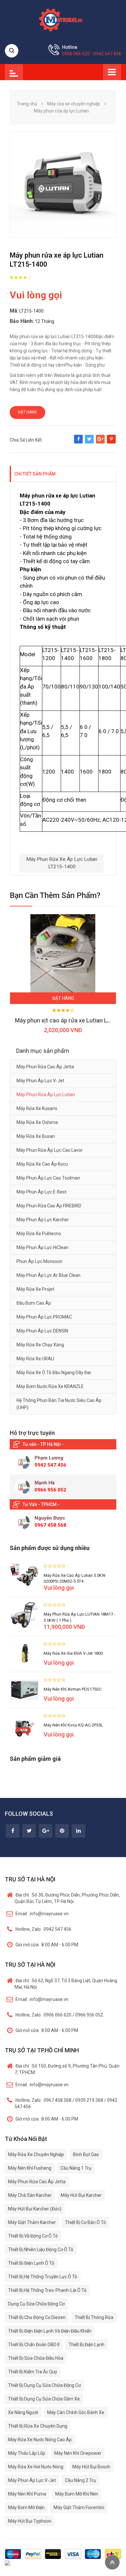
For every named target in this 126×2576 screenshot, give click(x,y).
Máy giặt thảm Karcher (32, 2222)
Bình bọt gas (86, 2154)
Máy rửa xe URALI (35, 1359)
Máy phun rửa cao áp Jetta (45, 1067)
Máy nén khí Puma (27, 2494)
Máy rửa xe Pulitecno (39, 1234)
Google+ (100, 442)
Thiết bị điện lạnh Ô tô (31, 2263)
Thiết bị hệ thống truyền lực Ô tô (43, 2277)
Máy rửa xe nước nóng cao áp (40, 2440)
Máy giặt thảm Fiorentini (79, 2507)
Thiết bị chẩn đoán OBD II (34, 2345)
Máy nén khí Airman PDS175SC (73, 1689)
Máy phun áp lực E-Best (42, 1192)
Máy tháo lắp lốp (27, 2453)
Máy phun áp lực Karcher (43, 1220)
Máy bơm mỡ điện (26, 2507)
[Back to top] (112, 2562)
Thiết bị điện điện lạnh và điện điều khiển (50, 2331)
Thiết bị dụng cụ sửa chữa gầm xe (44, 2399)
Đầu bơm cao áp (34, 1303)
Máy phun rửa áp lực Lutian (46, 1095)
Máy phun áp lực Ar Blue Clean (48, 1275)
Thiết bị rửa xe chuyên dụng (38, 2426)
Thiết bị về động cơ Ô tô (33, 2236)
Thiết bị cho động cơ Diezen (37, 2317)
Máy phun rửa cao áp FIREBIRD (49, 1206)
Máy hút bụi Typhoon (30, 2521)
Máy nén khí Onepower (78, 2453)
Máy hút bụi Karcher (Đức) (35, 2209)
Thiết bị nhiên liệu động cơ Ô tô (41, 2250)
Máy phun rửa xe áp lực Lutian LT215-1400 (62, 863)
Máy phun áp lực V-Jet (40, 1081)
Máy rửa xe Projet (35, 1289)
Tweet (89, 442)
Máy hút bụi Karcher (81, 2195)
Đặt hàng (27, 412)
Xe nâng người (23, 2412)
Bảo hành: (22, 321)
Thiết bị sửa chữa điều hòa (36, 2358)
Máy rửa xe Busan (36, 1136)
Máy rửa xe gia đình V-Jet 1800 (73, 1653)
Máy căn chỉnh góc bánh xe (76, 2412)
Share (78, 442)
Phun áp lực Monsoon (39, 1261)
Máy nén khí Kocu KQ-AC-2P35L (73, 1725)
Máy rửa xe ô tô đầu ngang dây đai (54, 1373)
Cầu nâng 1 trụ (76, 2168)
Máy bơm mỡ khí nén (77, 2494)
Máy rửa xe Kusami (37, 1108)
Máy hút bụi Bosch (91, 2467)
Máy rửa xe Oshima (37, 1122)
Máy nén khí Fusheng (30, 2168)
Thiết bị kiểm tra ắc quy (33, 2372)
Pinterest (111, 442)
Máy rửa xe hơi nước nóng (36, 2467)
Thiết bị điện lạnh (86, 2345)
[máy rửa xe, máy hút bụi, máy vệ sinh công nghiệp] (63, 19)
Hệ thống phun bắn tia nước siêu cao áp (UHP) (59, 1404)
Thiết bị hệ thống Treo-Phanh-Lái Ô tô (47, 2290)
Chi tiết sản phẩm (35, 474)
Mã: (14, 311)
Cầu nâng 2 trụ (80, 2480)
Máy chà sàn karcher (30, 2195)
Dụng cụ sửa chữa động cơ (36, 2304)
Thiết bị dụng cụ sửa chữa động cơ (44, 2385)
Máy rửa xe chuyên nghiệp (36, 2154)
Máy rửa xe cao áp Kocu (42, 1164)
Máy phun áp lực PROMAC (44, 1317)
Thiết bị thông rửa (94, 2317)
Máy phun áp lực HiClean (42, 1247)
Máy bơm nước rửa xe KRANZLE (50, 1386)
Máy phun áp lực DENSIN (42, 1331)
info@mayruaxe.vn (42, 1914)
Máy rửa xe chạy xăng (40, 1345)
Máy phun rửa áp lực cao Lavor (50, 1150)
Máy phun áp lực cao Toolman (48, 1178)
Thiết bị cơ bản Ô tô (85, 2222)
